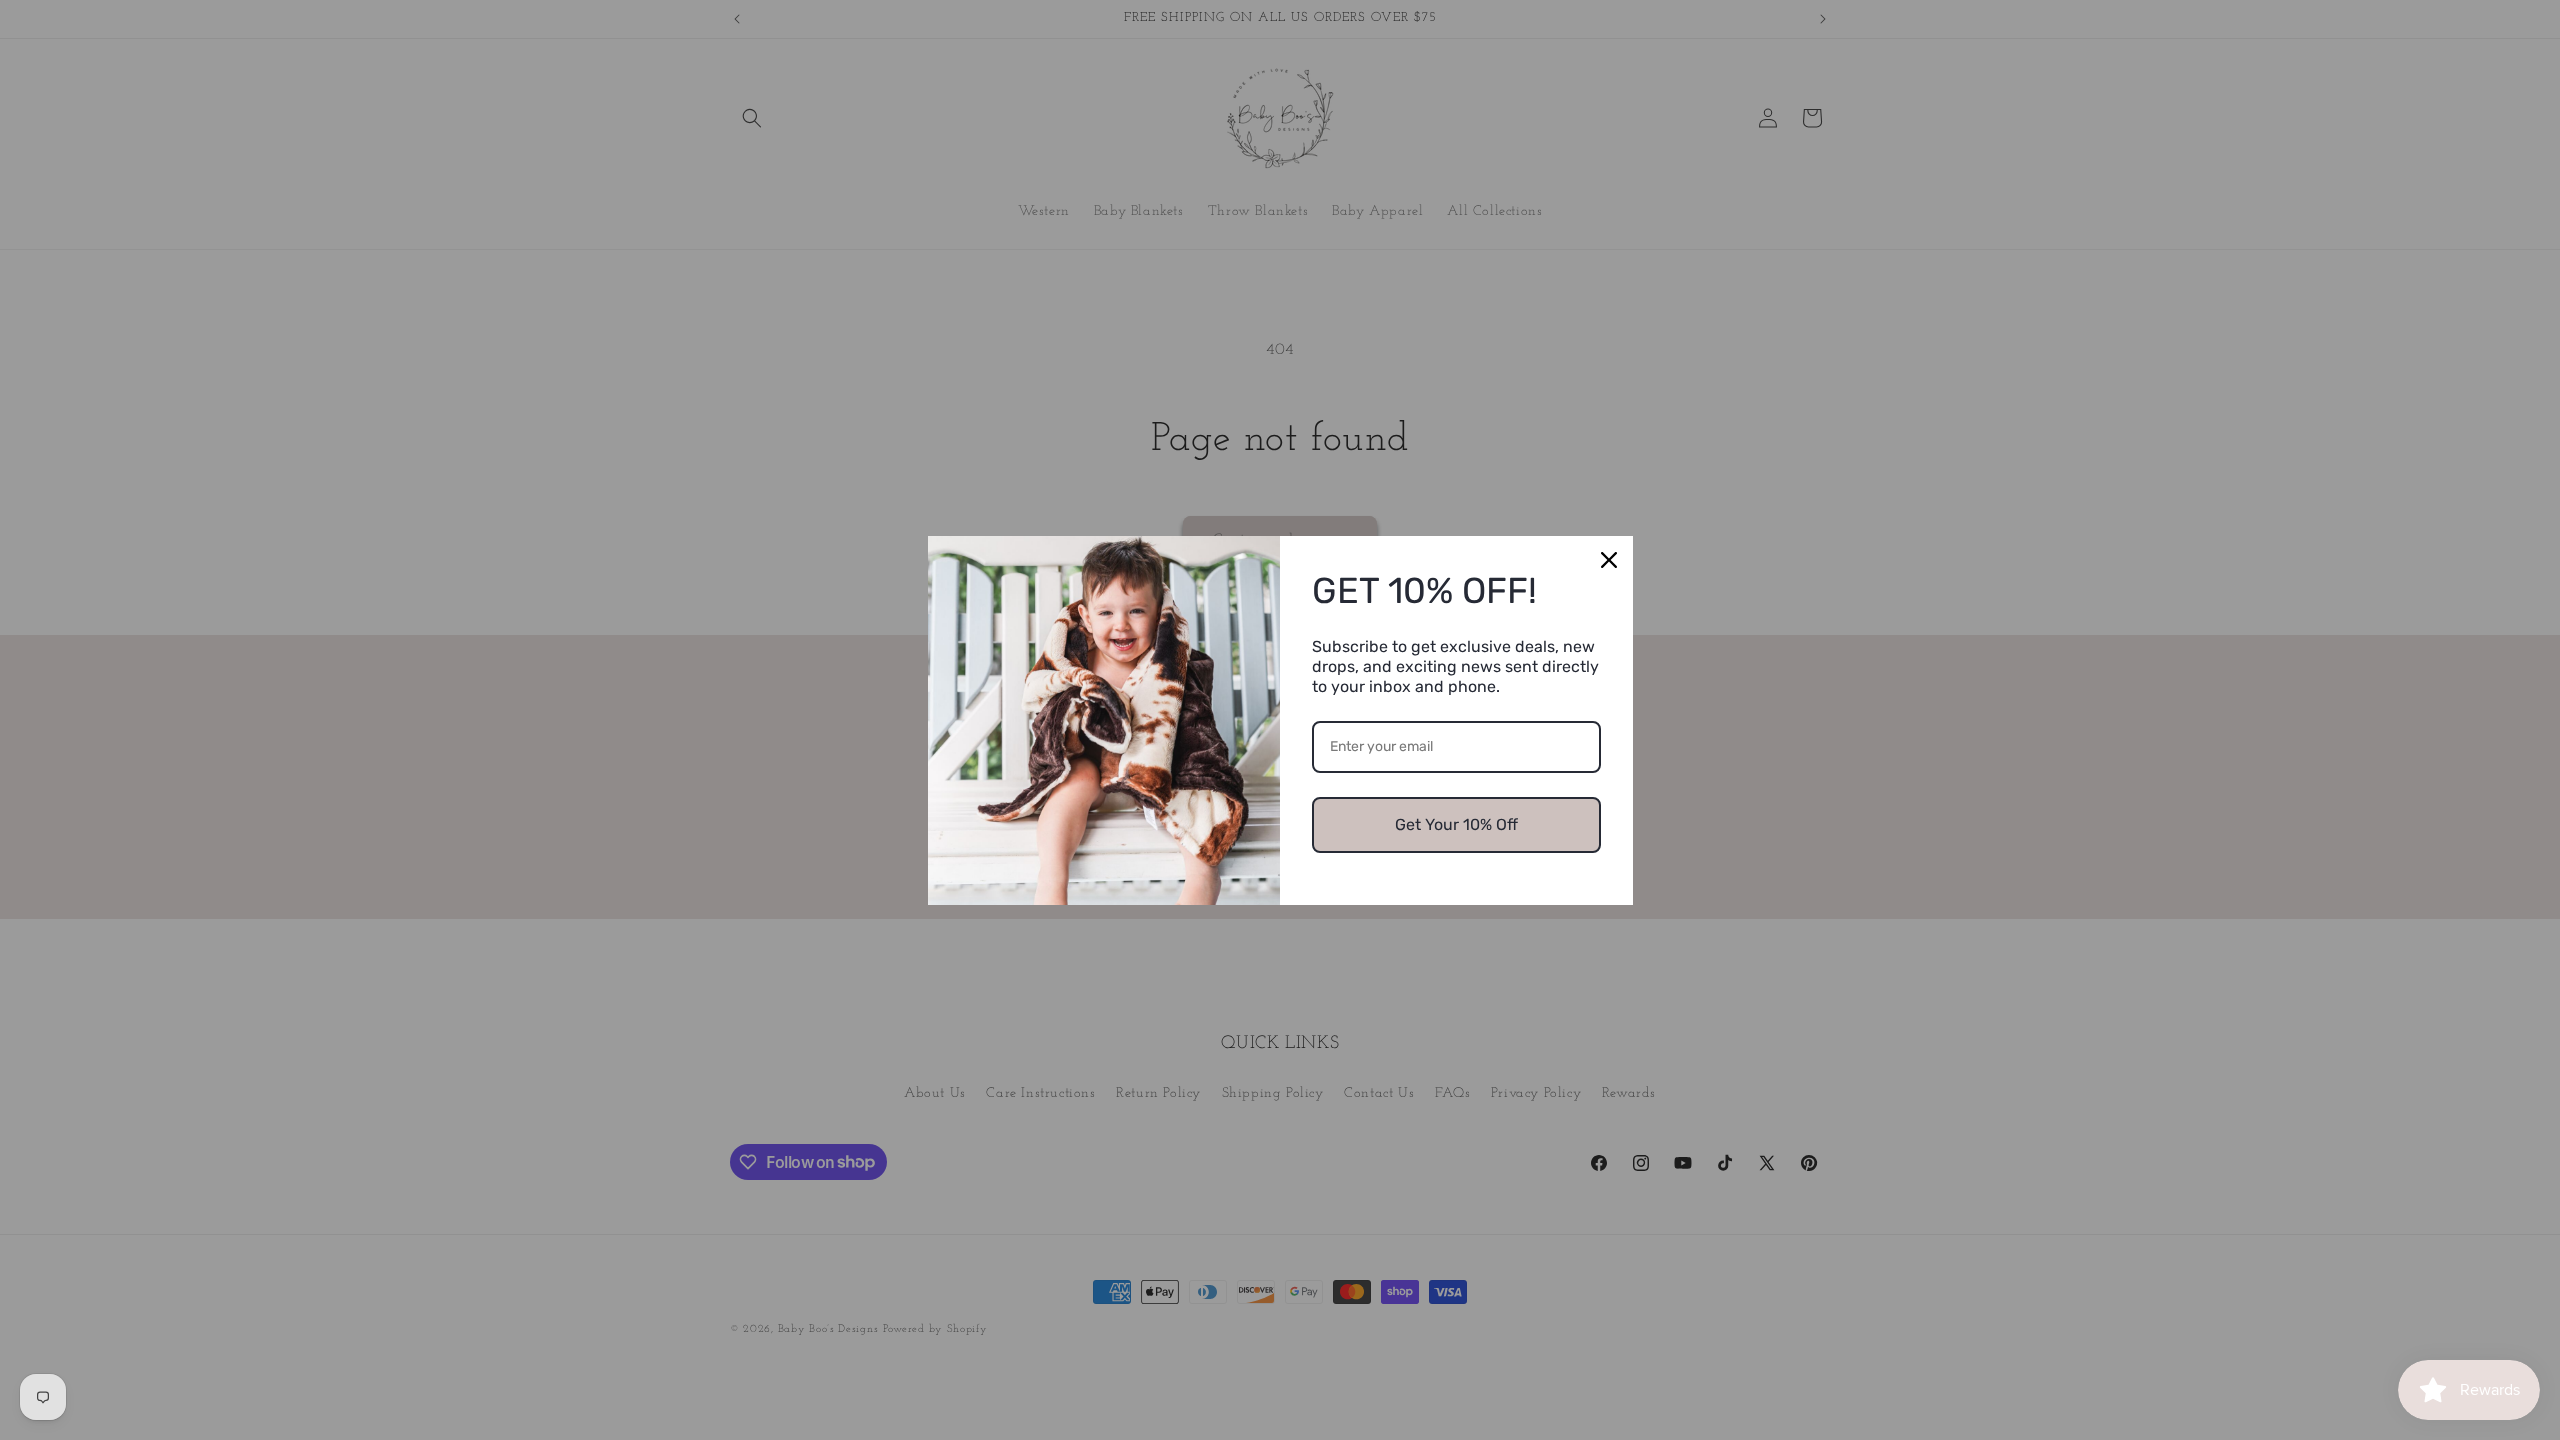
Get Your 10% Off (1456, 824)
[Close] (1609, 560)
